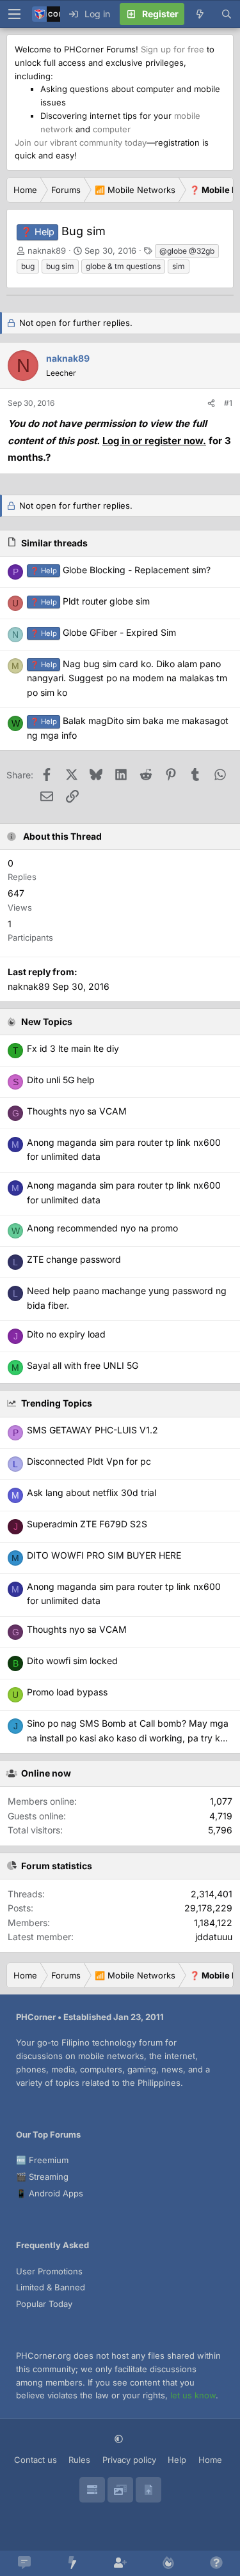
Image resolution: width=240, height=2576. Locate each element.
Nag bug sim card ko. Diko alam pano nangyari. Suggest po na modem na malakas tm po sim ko (127, 678)
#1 (228, 403)
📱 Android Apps (50, 2193)
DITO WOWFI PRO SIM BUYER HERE (104, 1555)
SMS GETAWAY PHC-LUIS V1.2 (92, 1430)
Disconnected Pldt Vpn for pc (89, 1461)
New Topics (47, 1022)
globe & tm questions (123, 266)
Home (210, 2460)
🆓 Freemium (42, 2160)
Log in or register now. (154, 441)
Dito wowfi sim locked (72, 1661)
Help (177, 2460)
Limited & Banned (51, 2287)
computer (112, 129)
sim (179, 266)
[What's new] (200, 14)
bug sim (60, 266)
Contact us (36, 2460)
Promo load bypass (67, 1692)
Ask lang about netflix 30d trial (92, 1492)
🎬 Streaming (42, 2177)
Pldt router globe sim (90, 601)
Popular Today (44, 2304)
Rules (79, 2460)
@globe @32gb (187, 251)
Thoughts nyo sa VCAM (77, 1629)
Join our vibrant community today (81, 143)
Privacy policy (129, 2460)
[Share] (211, 403)
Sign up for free (172, 49)
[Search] (227, 14)
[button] (120, 2439)
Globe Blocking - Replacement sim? (120, 570)
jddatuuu (214, 1937)
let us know (193, 2395)
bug (28, 266)
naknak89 (47, 251)
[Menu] (14, 14)
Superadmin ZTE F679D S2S (87, 1524)
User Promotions (49, 2271)
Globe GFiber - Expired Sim (103, 632)
